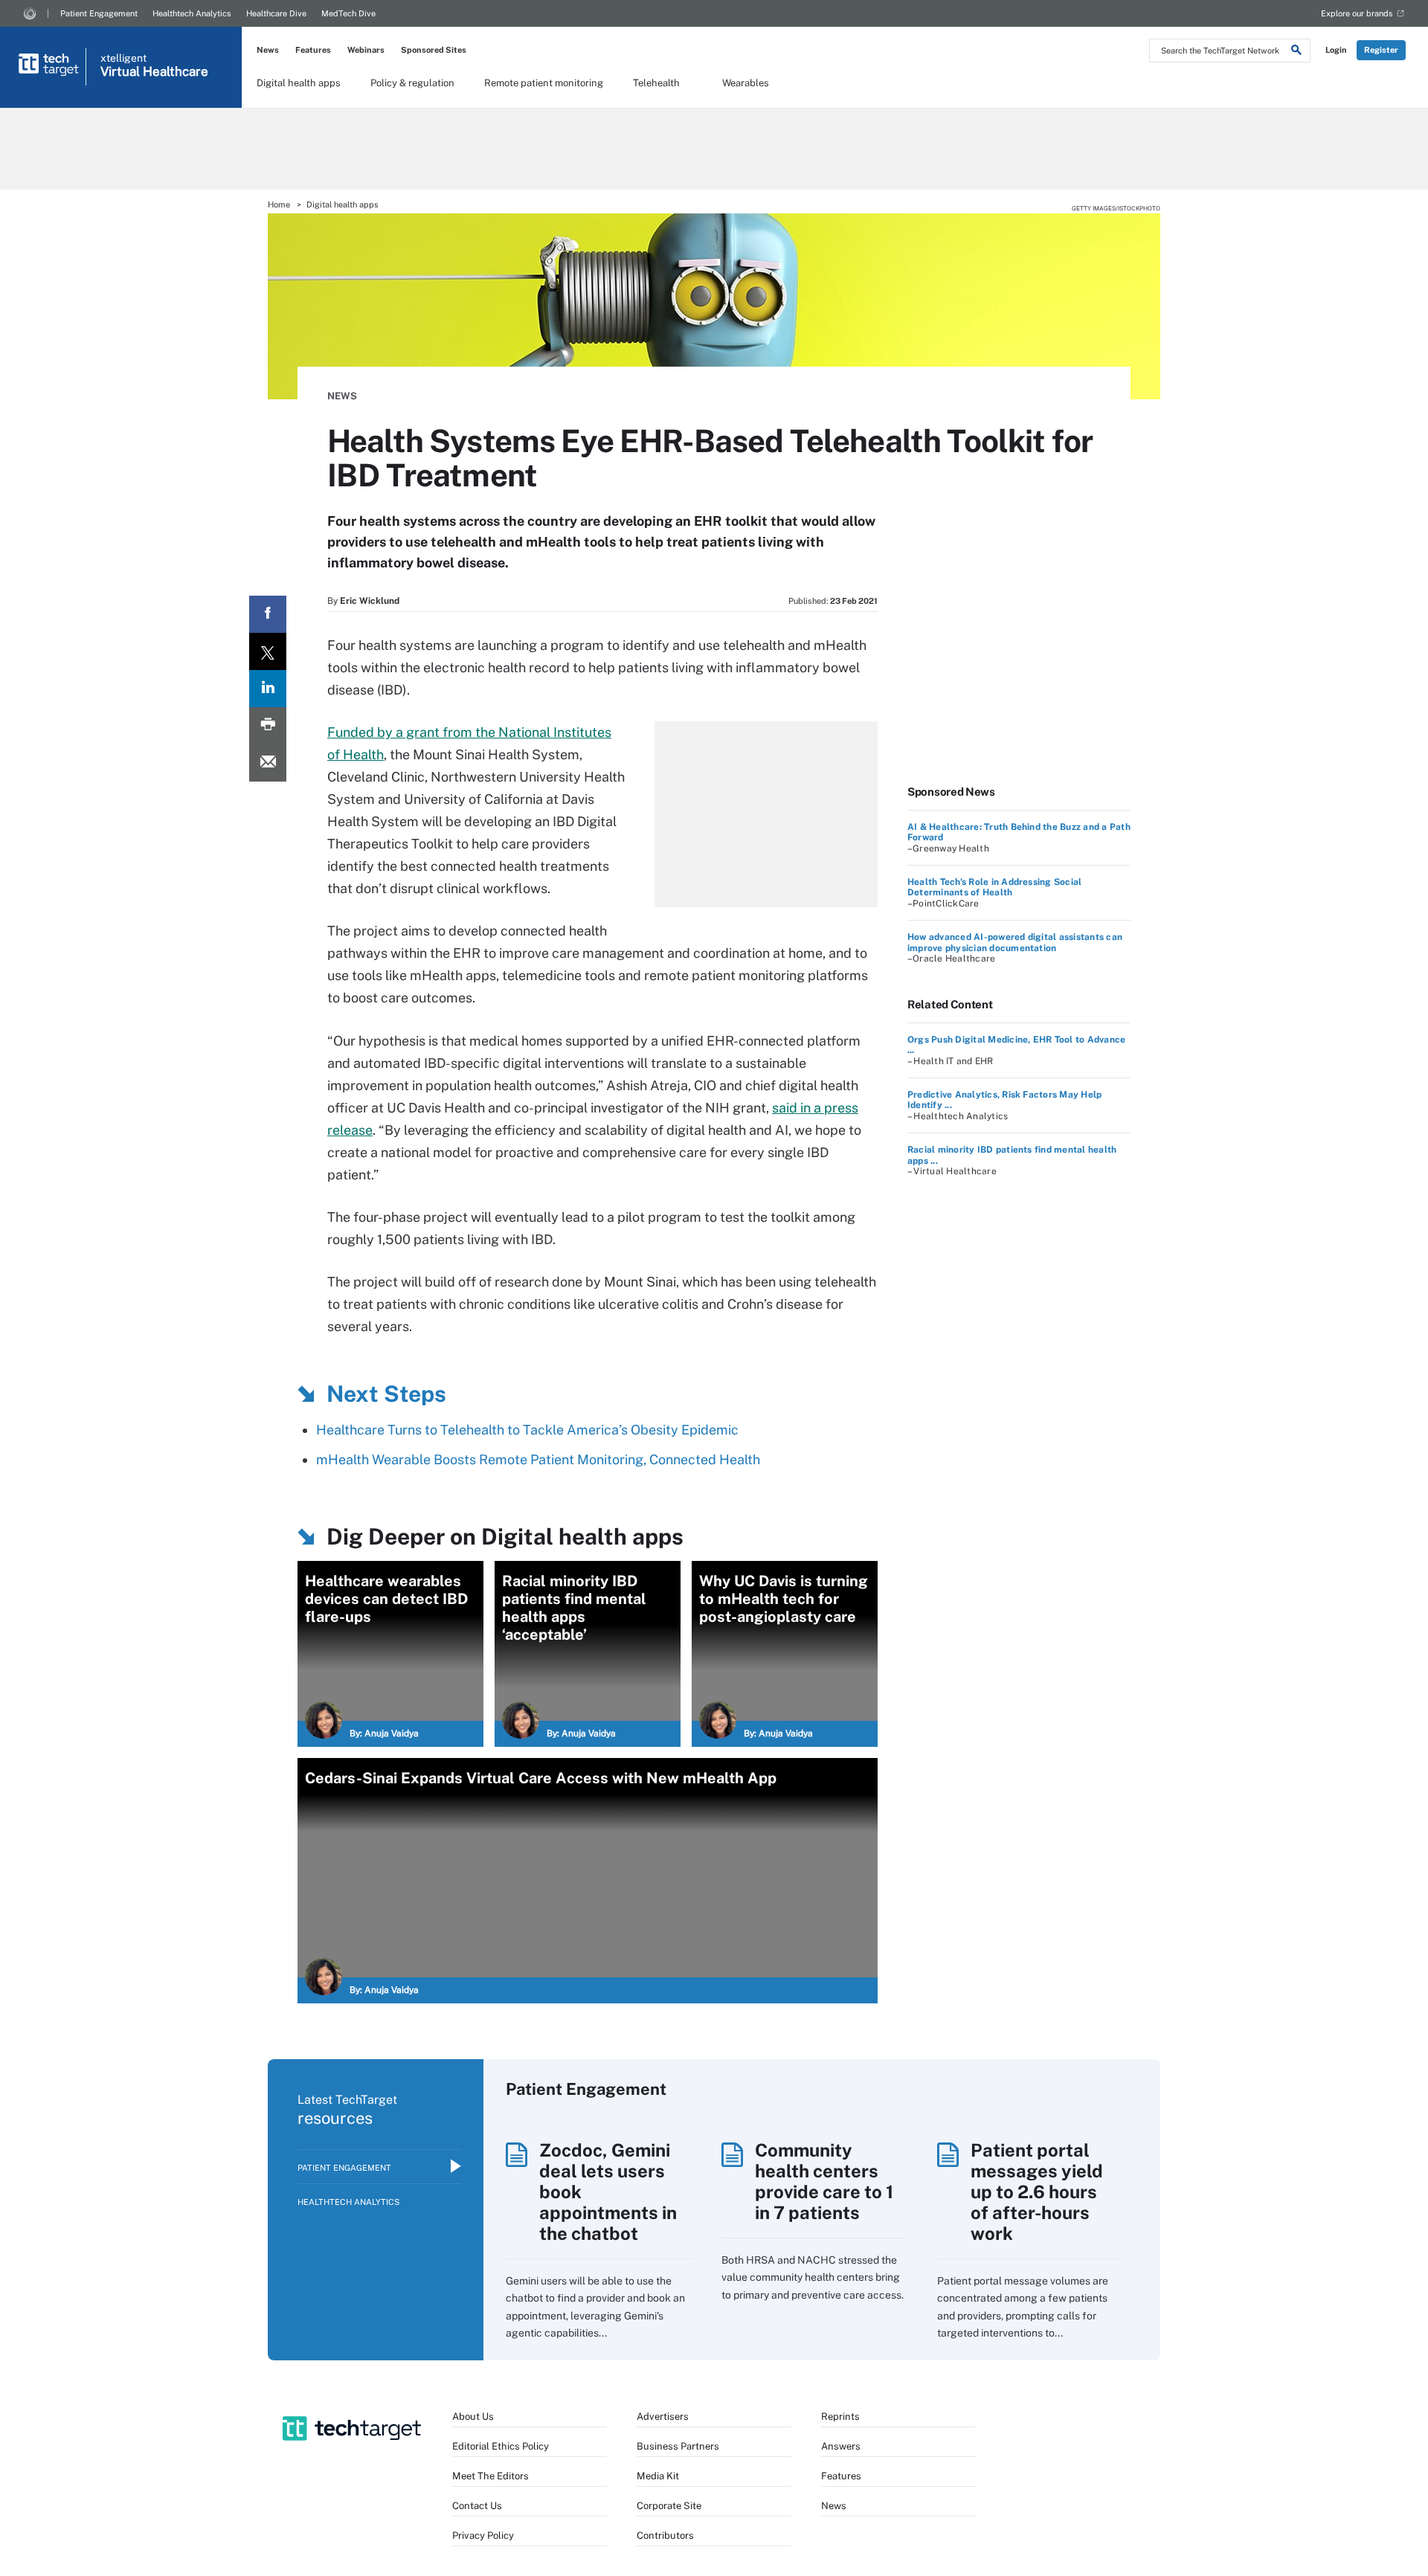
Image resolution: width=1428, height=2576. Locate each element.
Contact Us (477, 2506)
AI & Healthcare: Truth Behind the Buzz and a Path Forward (1019, 832)
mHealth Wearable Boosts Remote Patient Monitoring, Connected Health (538, 1459)
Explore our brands (1357, 13)
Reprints (840, 2416)
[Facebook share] (268, 614)
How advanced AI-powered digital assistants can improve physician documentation (1015, 942)
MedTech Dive (348, 13)
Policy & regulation (412, 83)
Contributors (665, 2535)
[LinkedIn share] (268, 689)
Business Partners (678, 2446)
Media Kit (658, 2476)
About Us (473, 2416)
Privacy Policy (483, 2535)
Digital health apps (299, 83)
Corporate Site (669, 2506)
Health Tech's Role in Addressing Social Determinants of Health (994, 887)
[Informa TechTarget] (30, 13)
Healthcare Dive (276, 13)
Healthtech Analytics (192, 13)
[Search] (1296, 52)
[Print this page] (268, 726)
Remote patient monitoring (544, 83)
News (268, 50)
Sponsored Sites (434, 50)
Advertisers (663, 2416)
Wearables (746, 83)
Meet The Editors (491, 2476)
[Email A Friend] (268, 763)
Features (313, 50)
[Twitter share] (268, 651)
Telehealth (656, 83)
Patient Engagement (99, 13)
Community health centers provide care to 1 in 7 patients (824, 2181)
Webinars (366, 50)
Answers (841, 2446)
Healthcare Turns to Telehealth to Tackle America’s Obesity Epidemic (527, 1430)
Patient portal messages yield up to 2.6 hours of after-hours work (1037, 2192)
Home (279, 205)
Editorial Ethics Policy (501, 2446)
